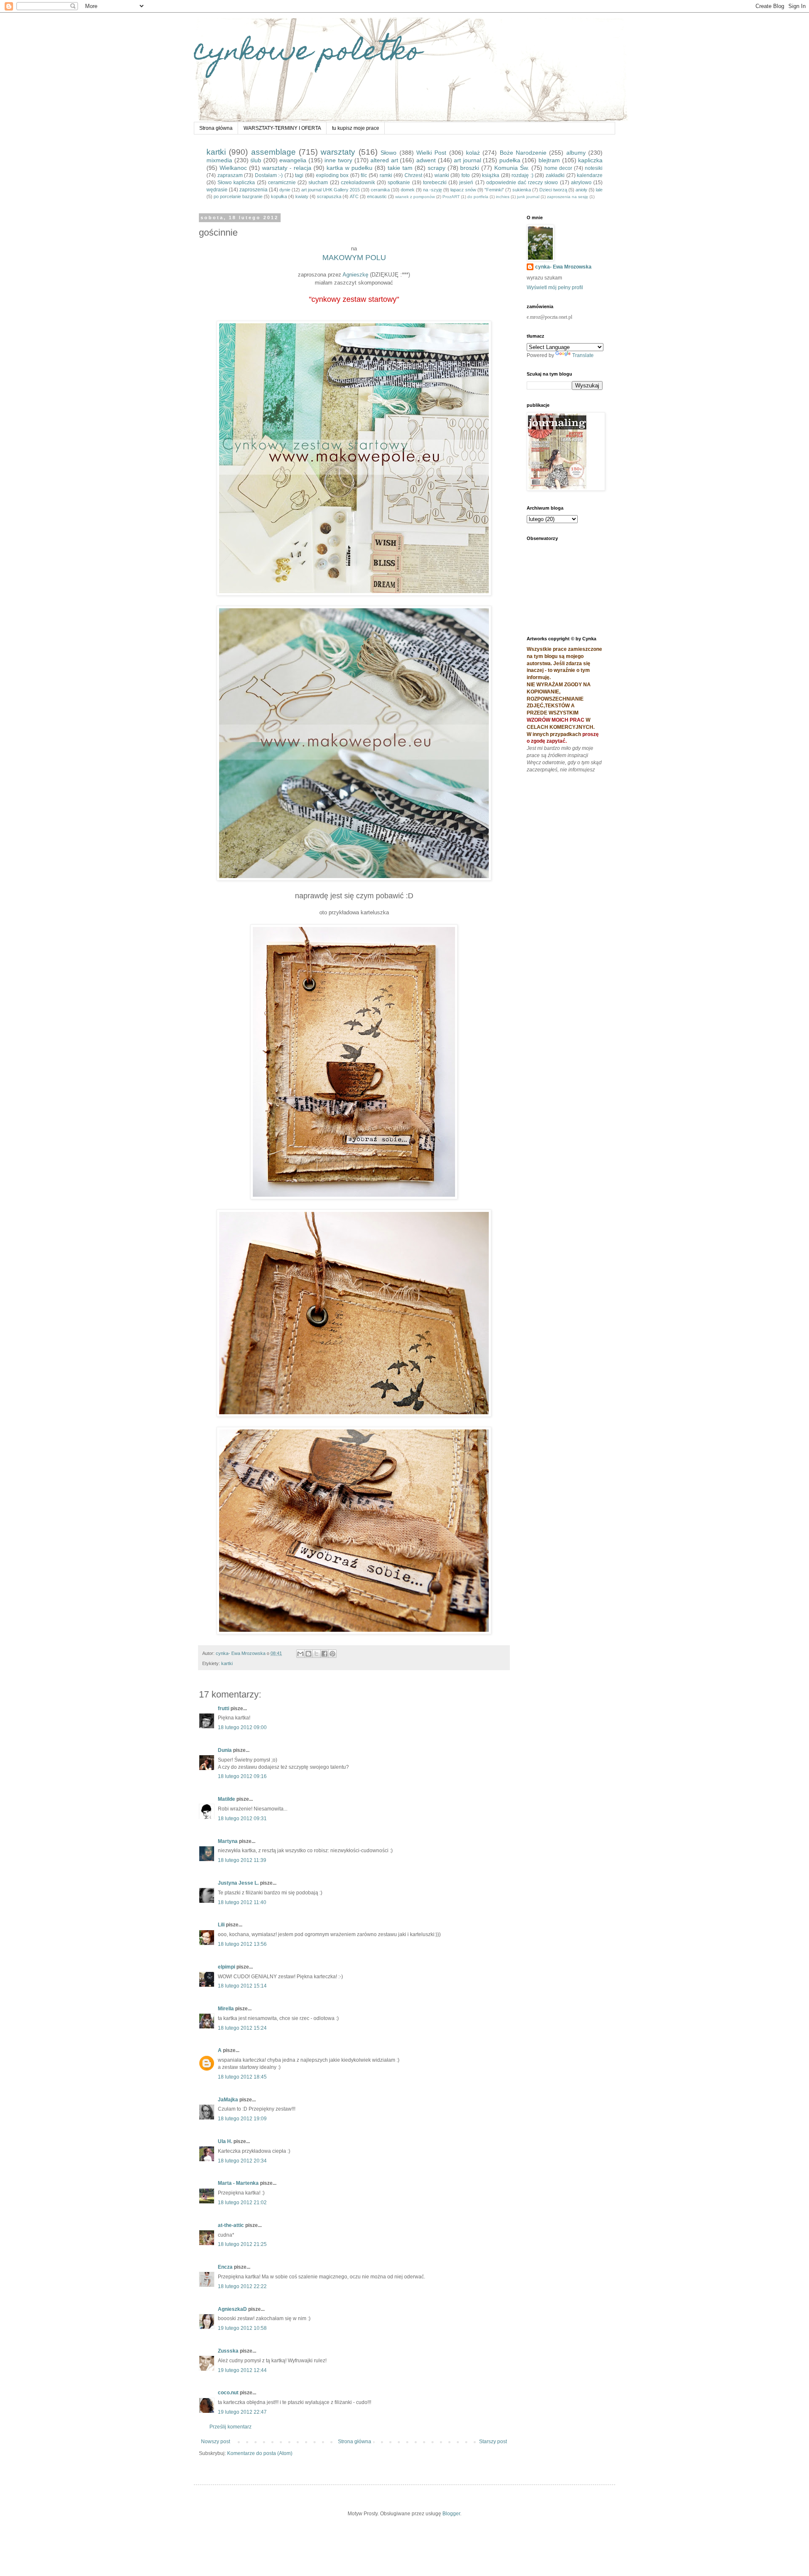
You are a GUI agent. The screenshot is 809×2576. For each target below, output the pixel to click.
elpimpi (226, 1967)
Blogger (451, 2514)
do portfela (478, 197)
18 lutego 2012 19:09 (242, 2119)
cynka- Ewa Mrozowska (563, 267)
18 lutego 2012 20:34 (242, 2161)
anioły (581, 190)
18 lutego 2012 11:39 (242, 1860)
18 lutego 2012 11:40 (242, 1902)
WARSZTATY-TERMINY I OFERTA (282, 128)
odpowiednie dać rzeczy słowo (522, 183)
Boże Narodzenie (523, 153)
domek (408, 190)
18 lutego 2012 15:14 (242, 1986)
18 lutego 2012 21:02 (242, 2203)
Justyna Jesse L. (238, 1883)
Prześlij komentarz (230, 2427)
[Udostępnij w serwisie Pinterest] (332, 1654)
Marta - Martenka (238, 2183)
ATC (354, 196)
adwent (426, 160)
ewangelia (293, 160)
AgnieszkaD (232, 2309)
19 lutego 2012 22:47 (242, 2412)
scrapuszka (329, 196)
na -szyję (433, 190)
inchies (503, 197)
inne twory (338, 160)
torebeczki (435, 183)
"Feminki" (494, 190)
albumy (576, 153)
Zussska (228, 2351)
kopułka (279, 196)
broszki (470, 168)
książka (491, 175)
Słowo (388, 153)
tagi (299, 175)
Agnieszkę (355, 275)
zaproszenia (253, 190)
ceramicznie (282, 183)
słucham (318, 183)
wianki (442, 175)
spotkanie (399, 183)
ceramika (380, 190)
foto (466, 175)
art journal (467, 160)
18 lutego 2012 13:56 (242, 1944)
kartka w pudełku (350, 168)
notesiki (594, 168)
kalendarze (590, 175)
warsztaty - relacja (287, 168)
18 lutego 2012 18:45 (242, 2077)
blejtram (549, 160)
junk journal (528, 197)
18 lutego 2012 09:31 (242, 1819)
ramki (386, 175)
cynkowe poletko (308, 53)
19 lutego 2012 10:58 (242, 2328)
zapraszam (230, 175)
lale (599, 190)
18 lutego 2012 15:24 (242, 2028)
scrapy (437, 168)
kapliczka (590, 160)
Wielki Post (431, 153)
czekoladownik (358, 183)
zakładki (555, 175)
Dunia (225, 1750)
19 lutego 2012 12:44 (242, 2370)
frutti (224, 1708)
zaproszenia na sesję (568, 197)
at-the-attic (232, 2225)
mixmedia (219, 160)
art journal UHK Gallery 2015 (331, 190)
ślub (256, 160)
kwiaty (302, 196)
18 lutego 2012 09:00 (242, 1727)
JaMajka (228, 2100)
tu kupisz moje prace (356, 128)
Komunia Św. (512, 168)
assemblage (273, 152)
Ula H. (225, 2141)
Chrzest (413, 175)
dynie (285, 190)
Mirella (226, 2009)
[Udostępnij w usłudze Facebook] (324, 1654)
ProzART (451, 197)
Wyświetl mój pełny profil (555, 287)
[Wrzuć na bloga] (308, 1654)
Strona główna (216, 128)
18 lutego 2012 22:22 (242, 2286)
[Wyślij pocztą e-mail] (300, 1654)
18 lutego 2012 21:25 (242, 2244)
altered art (384, 160)
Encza (225, 2267)
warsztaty (338, 152)
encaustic (377, 196)
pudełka (510, 160)
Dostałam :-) (269, 175)
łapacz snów (463, 190)
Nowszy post (216, 2442)
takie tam (400, 168)
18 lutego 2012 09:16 (242, 1776)
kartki (216, 152)
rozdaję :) (522, 175)
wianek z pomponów (415, 197)
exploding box (332, 175)
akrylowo (581, 183)
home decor (558, 168)
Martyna (228, 1841)
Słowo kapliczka (236, 183)
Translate (583, 355)
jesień (466, 183)
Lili (221, 1925)
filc (364, 175)
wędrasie (217, 190)
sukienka (522, 190)
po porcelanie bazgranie (238, 196)
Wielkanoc (233, 168)
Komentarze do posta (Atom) (260, 2453)
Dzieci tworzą (553, 190)
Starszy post (493, 2442)
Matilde (226, 1799)
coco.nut (228, 2393)
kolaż (473, 153)
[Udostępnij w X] (316, 1654)
